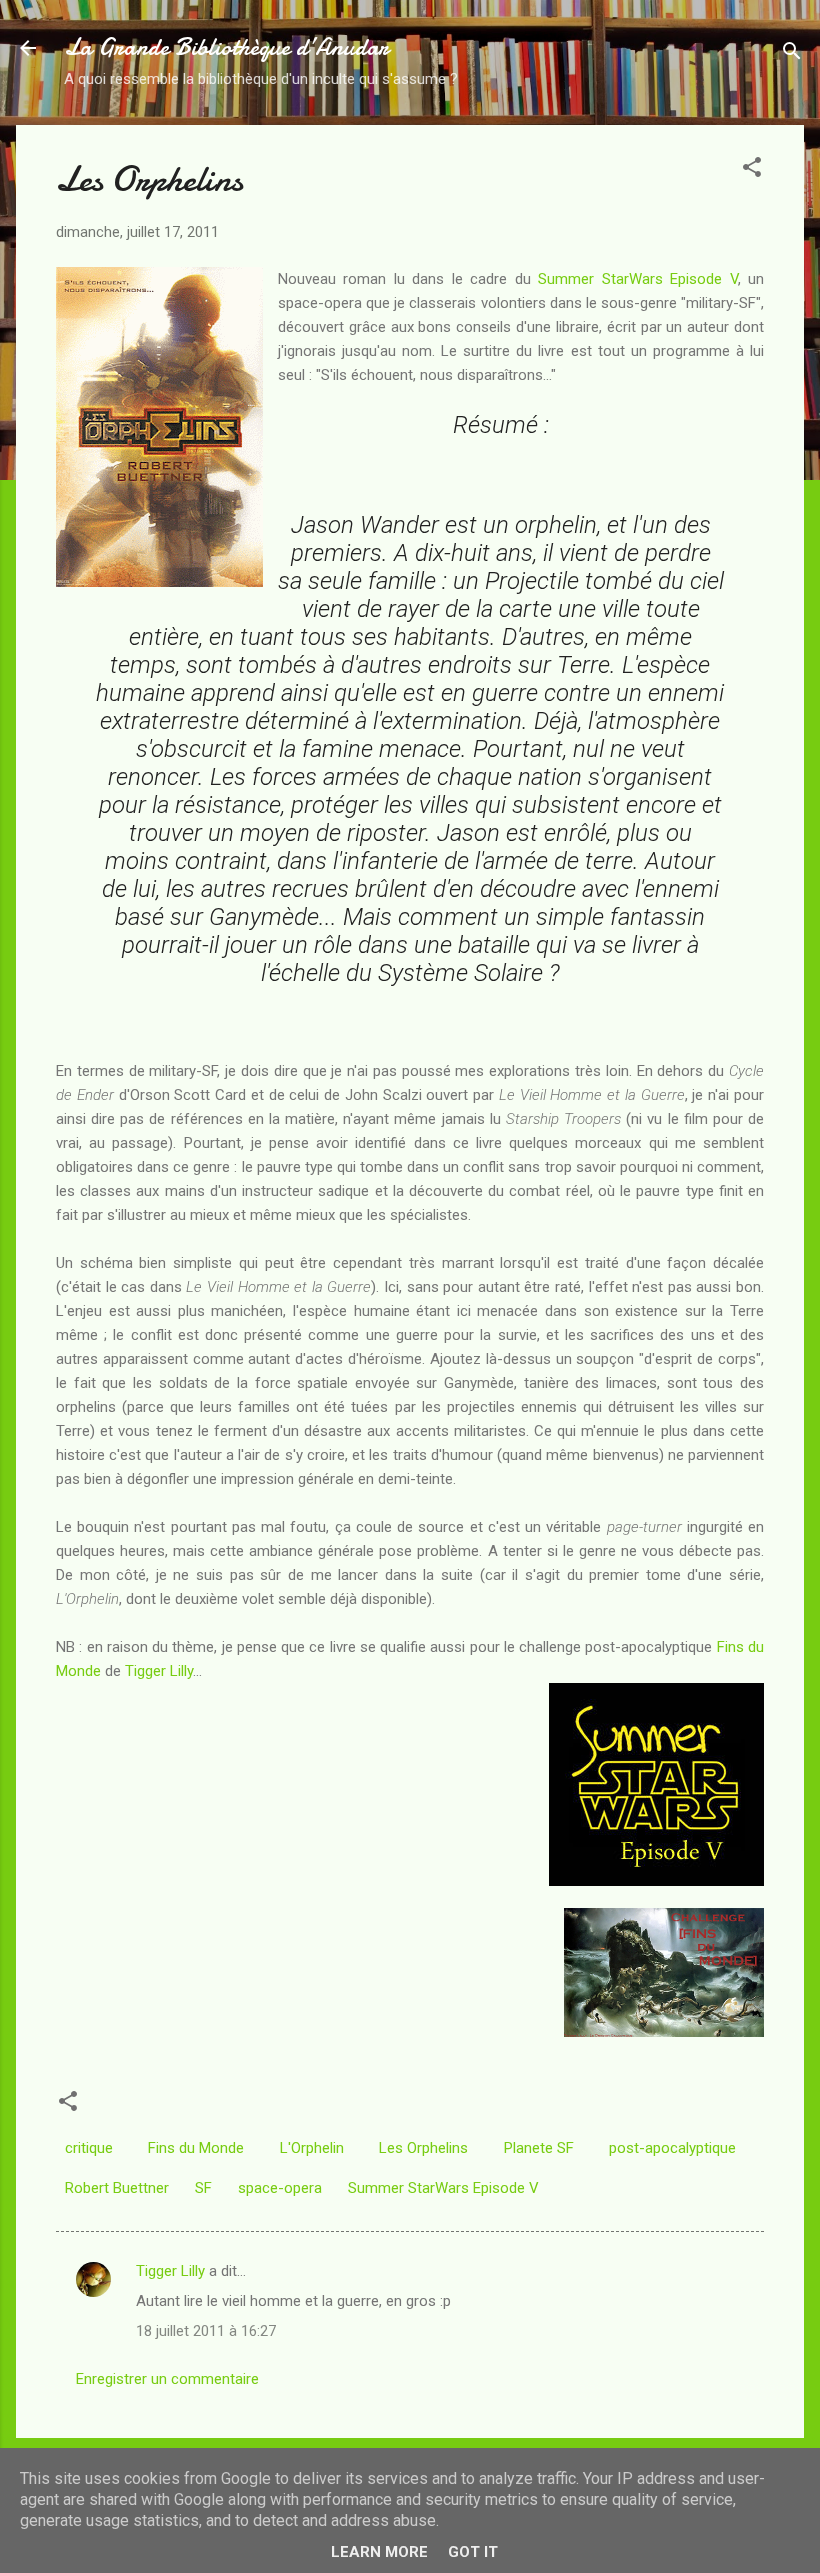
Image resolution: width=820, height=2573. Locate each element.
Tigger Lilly (159, 1671)
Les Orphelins (423, 2148)
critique (89, 2148)
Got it (473, 2552)
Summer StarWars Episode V (637, 279)
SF (203, 2188)
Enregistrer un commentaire (167, 2379)
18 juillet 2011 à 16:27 (206, 2331)
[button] (752, 170)
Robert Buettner (117, 2188)
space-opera (280, 2188)
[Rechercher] (792, 54)
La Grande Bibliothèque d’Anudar (226, 47)
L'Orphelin (312, 2148)
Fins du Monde (196, 2148)
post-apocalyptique (672, 2148)
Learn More (379, 2552)
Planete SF (539, 2148)
